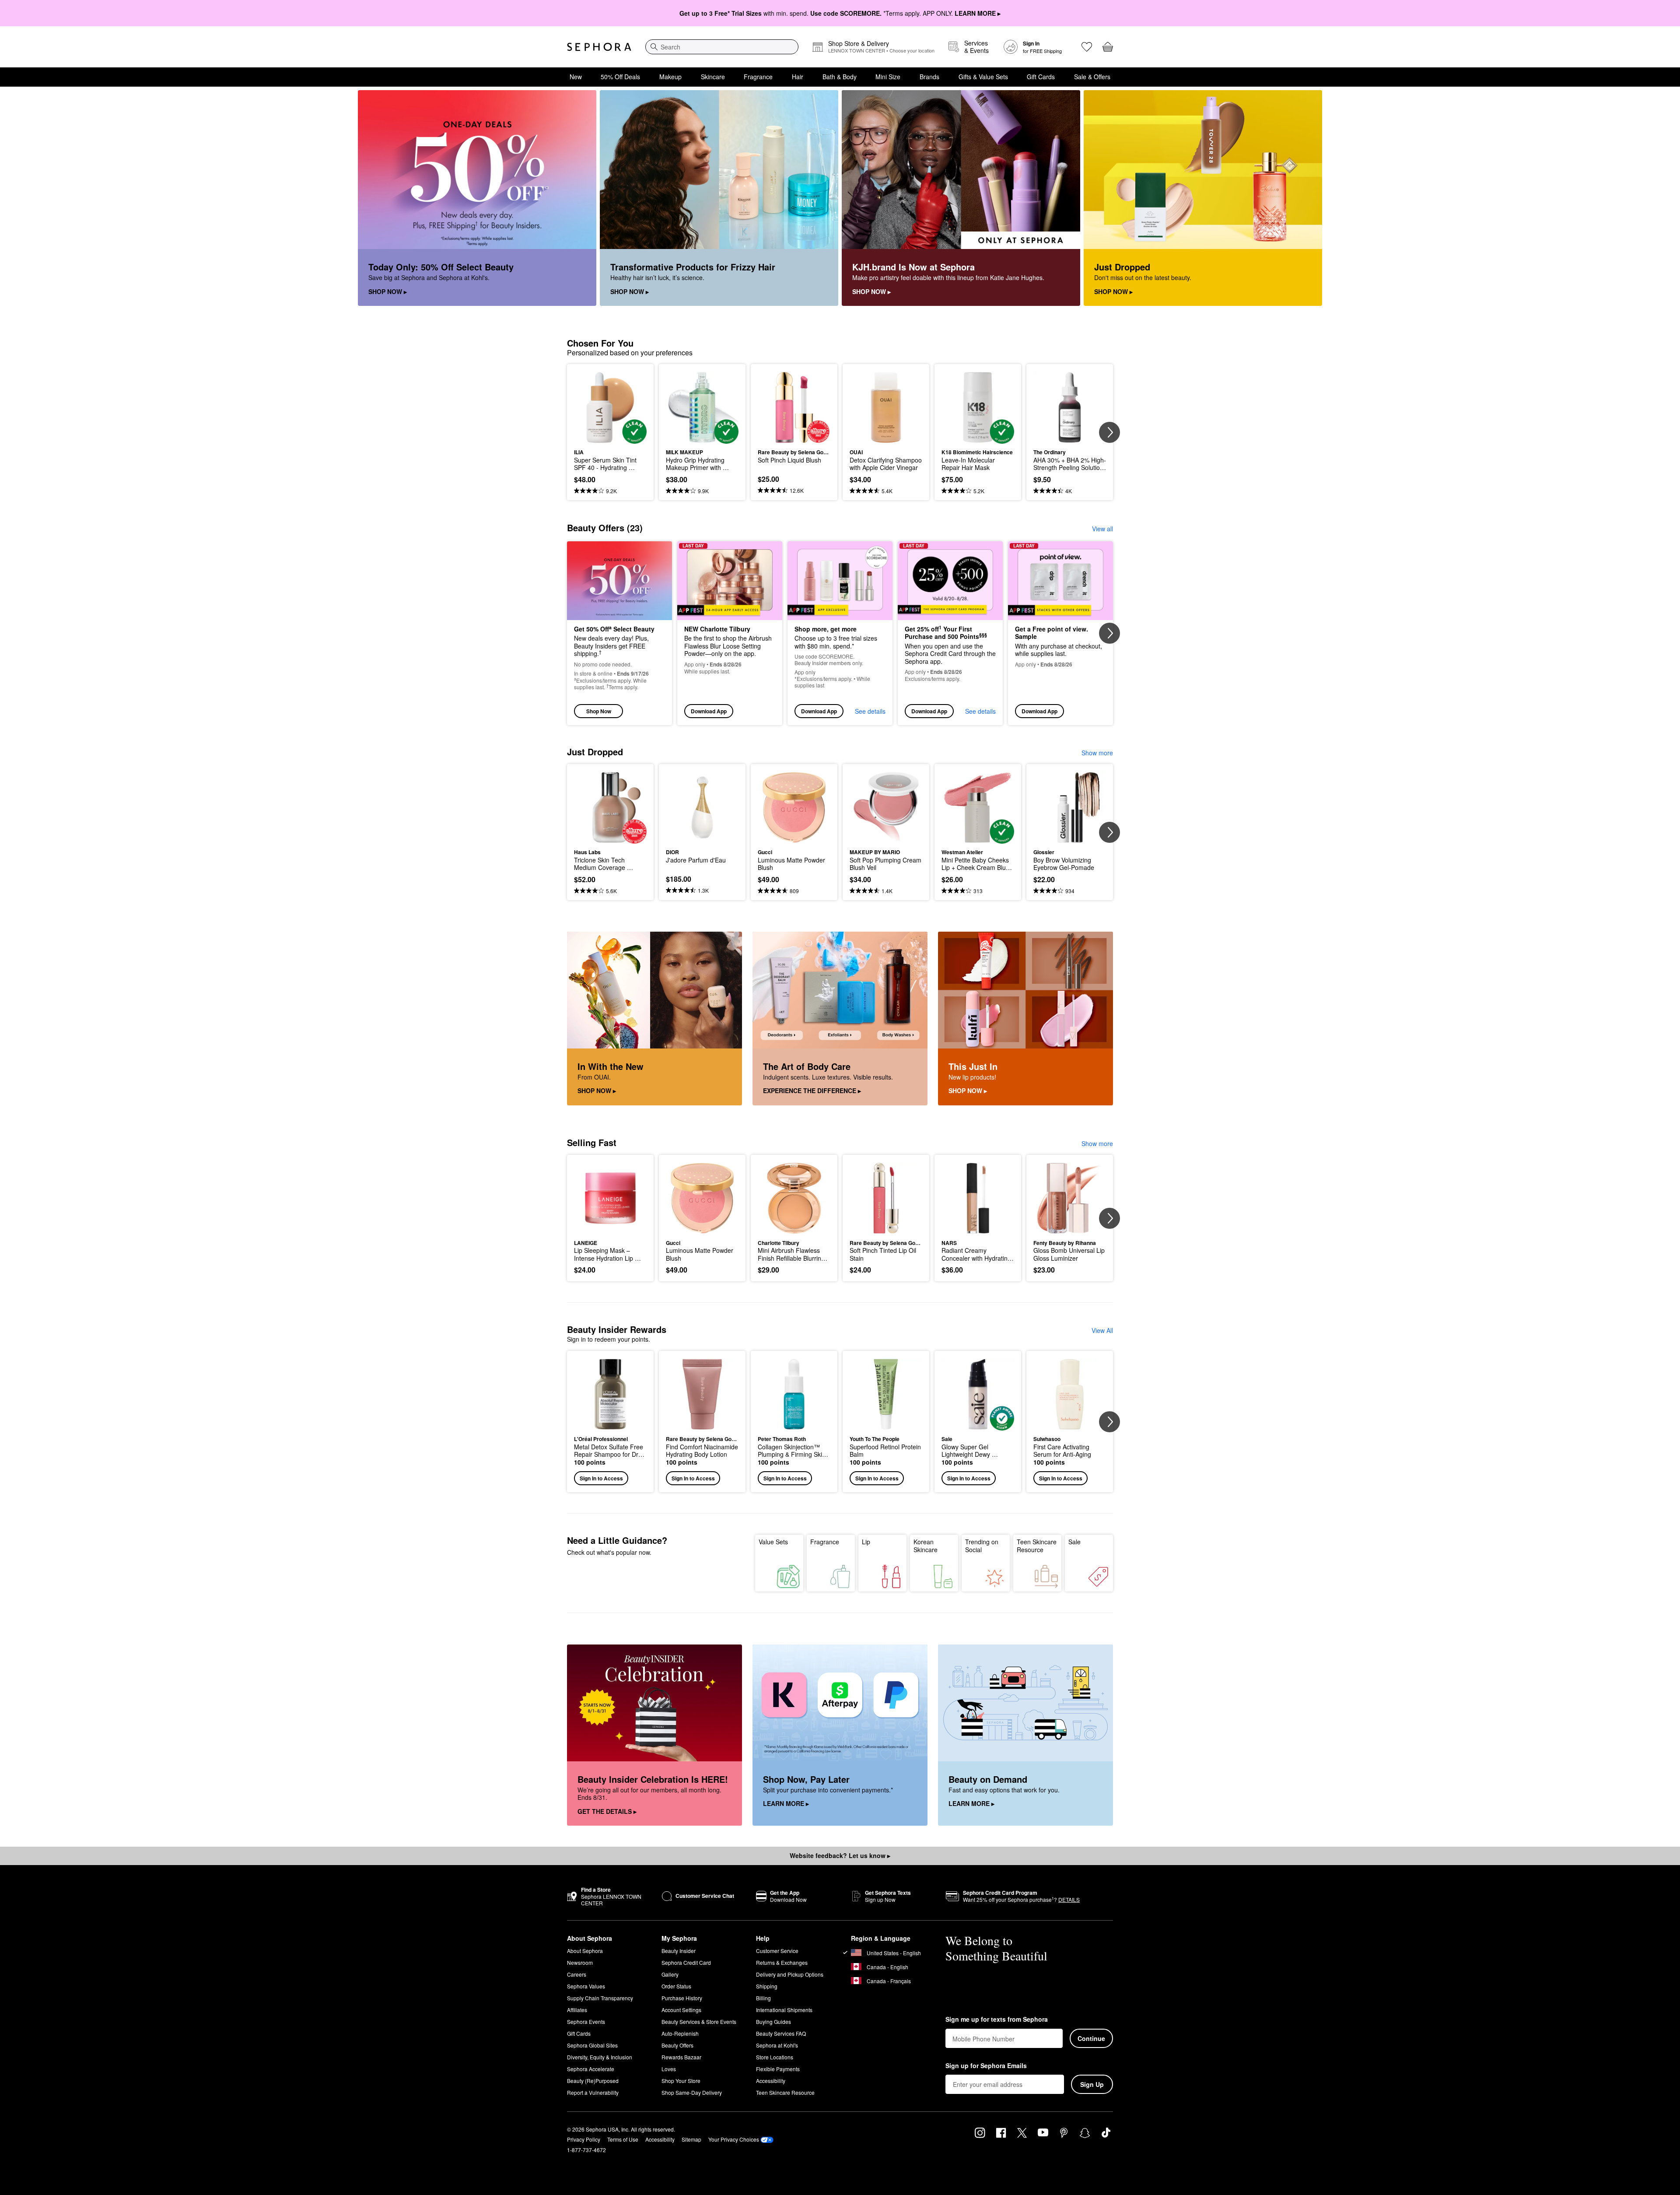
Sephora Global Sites (592, 2045)
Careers (577, 1974)
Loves (669, 2069)
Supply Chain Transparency (600, 1998)
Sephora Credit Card (686, 1962)
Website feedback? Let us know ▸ (840, 1855)
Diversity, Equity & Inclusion (600, 2057)
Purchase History (682, 1998)
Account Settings (681, 2010)
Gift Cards (1041, 77)
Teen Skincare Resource (1037, 1546)
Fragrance (758, 77)
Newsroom (580, 1962)
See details (870, 711)
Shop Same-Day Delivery (692, 2092)
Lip (866, 1542)
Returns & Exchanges (782, 1962)
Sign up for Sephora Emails (986, 2066)
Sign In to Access (601, 1478)
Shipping (767, 1986)
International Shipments (784, 2010)
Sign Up (1092, 2084)
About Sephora (585, 1951)
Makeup (670, 77)
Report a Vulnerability (593, 2092)
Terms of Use (623, 2139)
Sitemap (691, 2139)
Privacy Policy (584, 2139)
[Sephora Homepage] (599, 47)
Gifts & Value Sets (983, 77)
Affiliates (577, 2010)
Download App (709, 711)
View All (1102, 1330)
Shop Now (599, 711)
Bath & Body (840, 77)
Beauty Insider (679, 1951)
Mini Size (888, 77)
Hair (798, 77)
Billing (763, 1998)
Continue (1091, 2038)
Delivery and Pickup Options (790, 1974)
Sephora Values (586, 1986)
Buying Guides (773, 2021)
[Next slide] (1109, 432)
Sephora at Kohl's (777, 2045)
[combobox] (722, 47)
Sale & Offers (1092, 77)
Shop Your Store (681, 2081)
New (576, 77)
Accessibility (771, 2081)
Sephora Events (586, 2021)
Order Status (676, 1986)
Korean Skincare (926, 1546)
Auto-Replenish (680, 2033)
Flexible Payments (778, 2069)
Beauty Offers (677, 2045)
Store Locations (775, 2057)
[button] (610, 1422)
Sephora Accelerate (591, 2069)
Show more (1097, 753)
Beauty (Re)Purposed (593, 2081)
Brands (929, 77)
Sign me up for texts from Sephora (997, 2020)
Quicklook (611, 438)
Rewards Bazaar (681, 2057)
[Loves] (1087, 47)
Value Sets (773, 1542)
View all (1102, 529)
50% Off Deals (620, 77)
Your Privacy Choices (734, 2139)
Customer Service (777, 1951)
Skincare (713, 77)
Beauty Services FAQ (781, 2033)
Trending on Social (982, 1546)
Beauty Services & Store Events (699, 2021)
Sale (1074, 1542)
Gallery (670, 1974)
